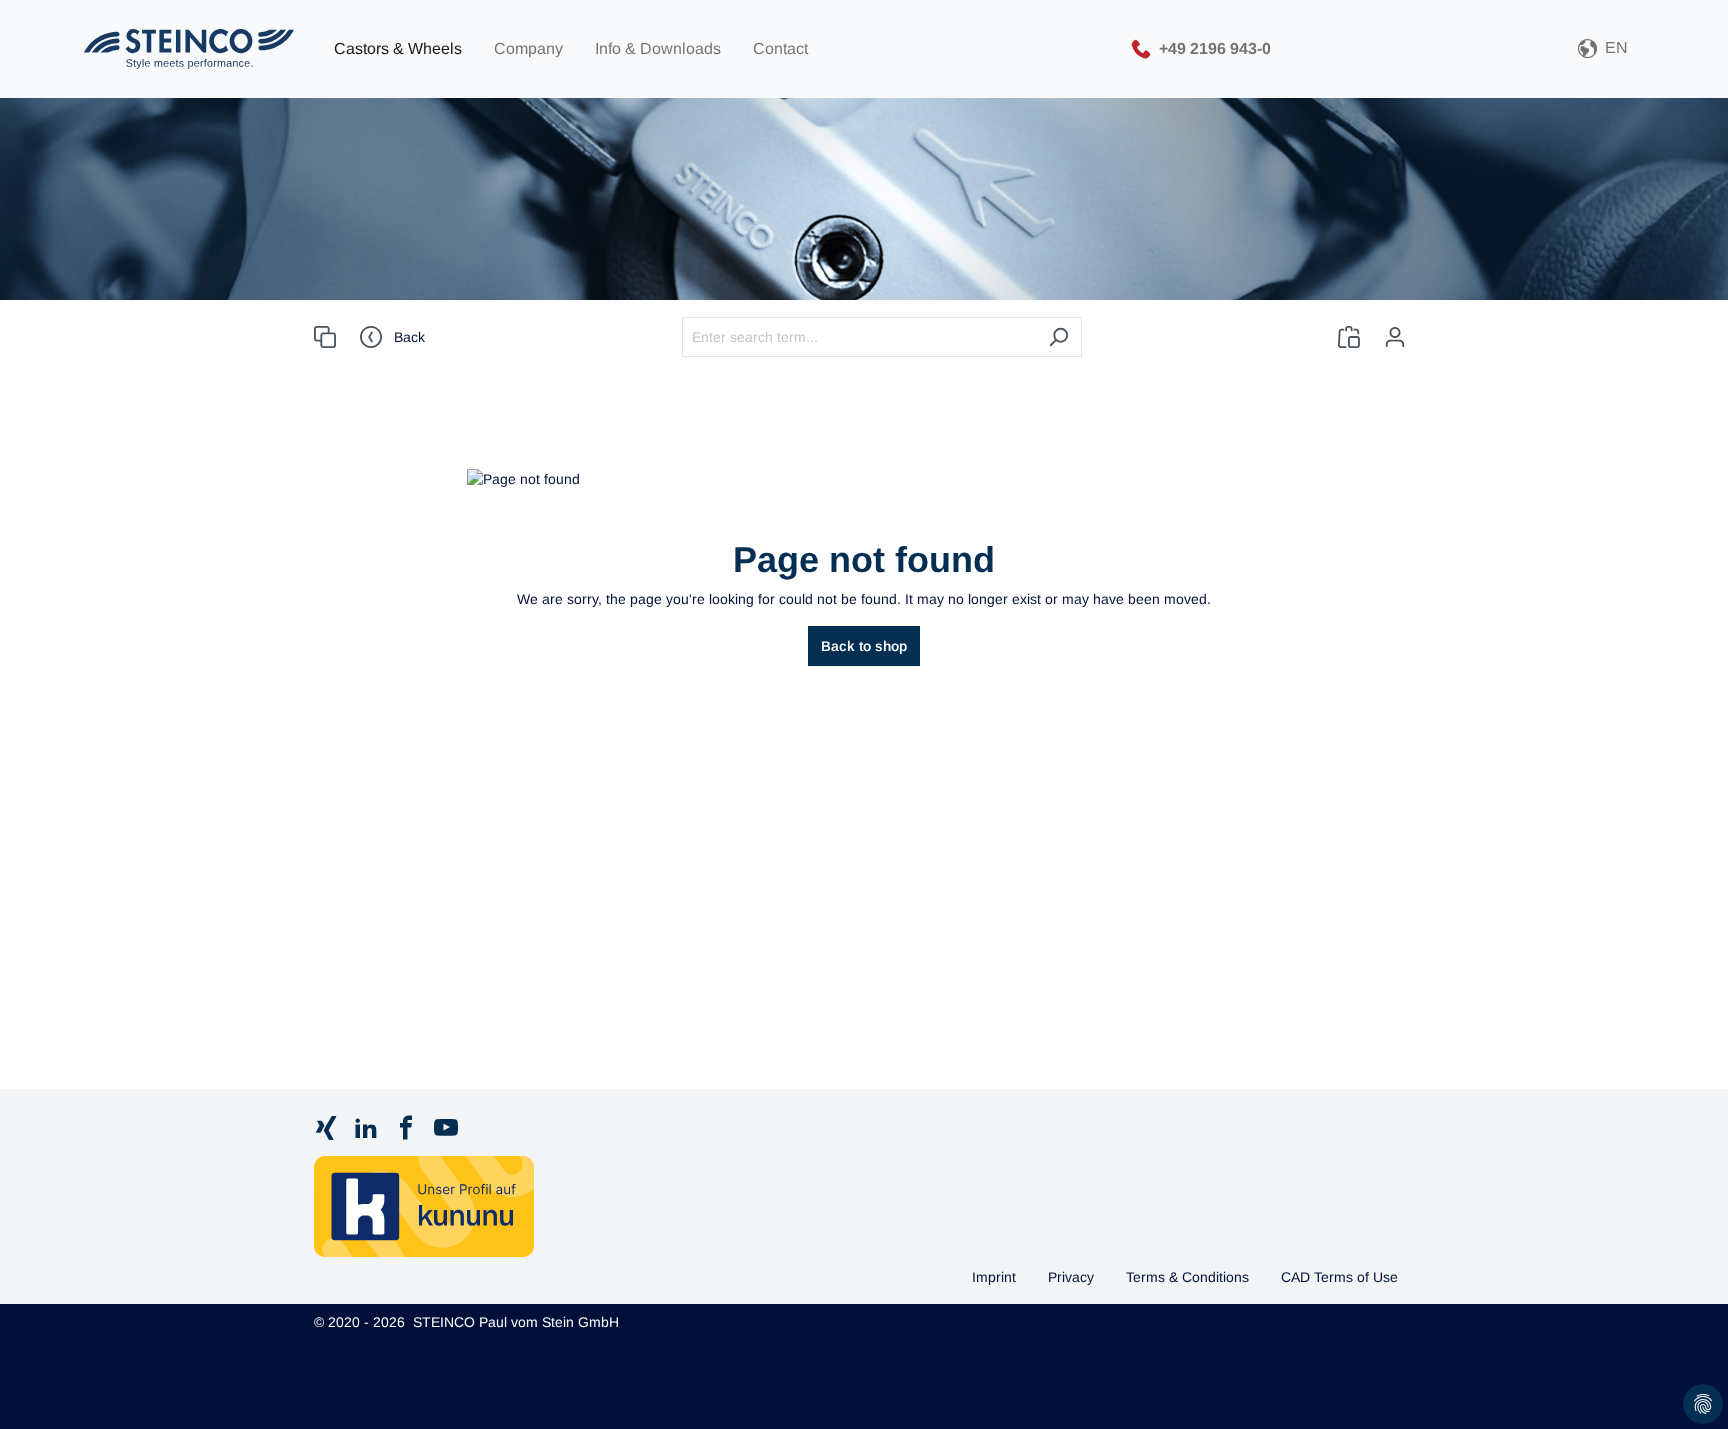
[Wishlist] (1349, 337)
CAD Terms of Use (1339, 1277)
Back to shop (864, 646)
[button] (1603, 49)
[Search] (1058, 337)
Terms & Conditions (1187, 1277)
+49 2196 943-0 (1215, 47)
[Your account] (1395, 337)
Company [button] (528, 48)
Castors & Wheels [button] (398, 48)
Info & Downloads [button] (658, 48)
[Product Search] (325, 337)
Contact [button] (780, 48)
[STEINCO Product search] (189, 49)
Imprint (994, 1277)
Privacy (1071, 1277)
